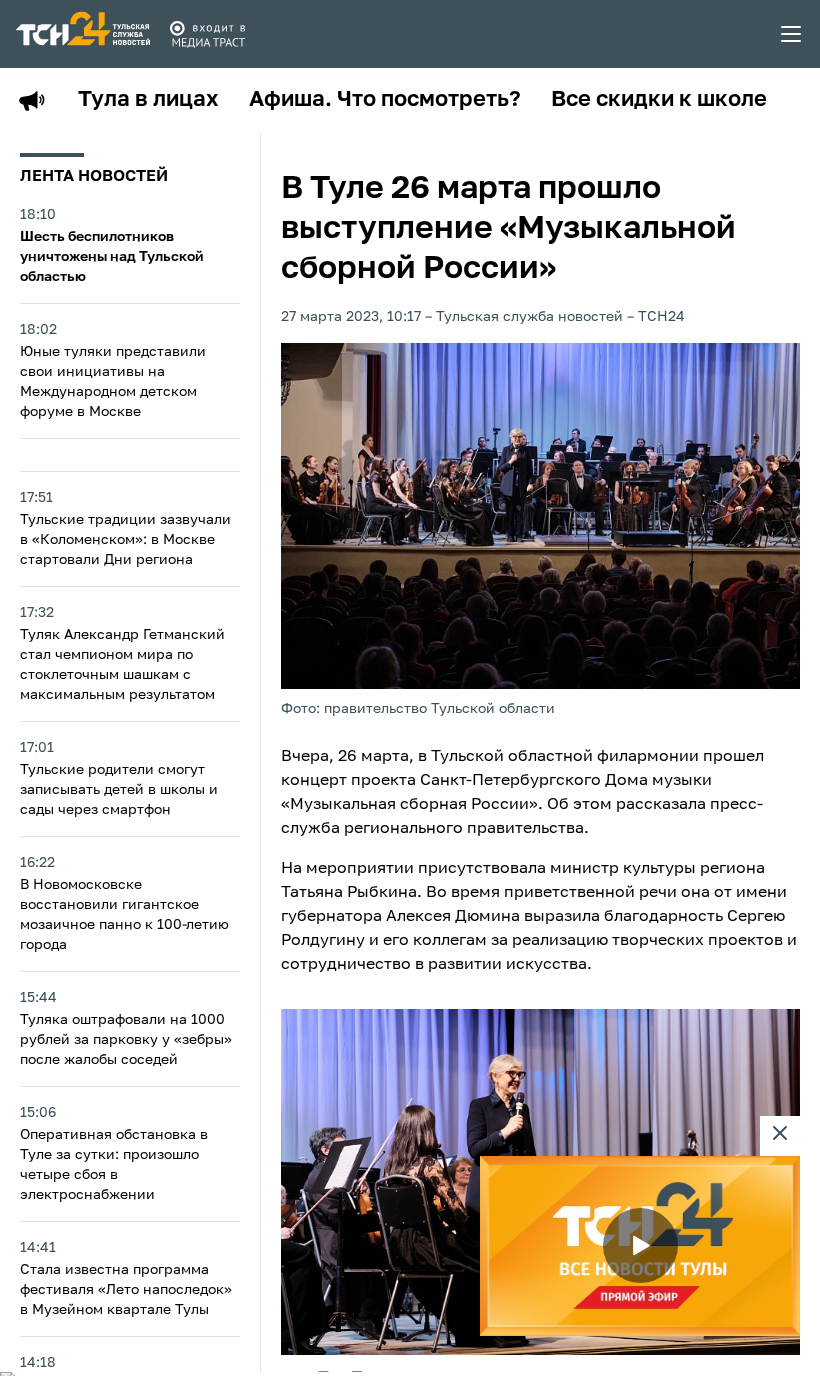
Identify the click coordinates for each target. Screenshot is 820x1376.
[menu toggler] (792, 34)
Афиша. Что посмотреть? (385, 100)
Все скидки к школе (659, 100)
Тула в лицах (148, 100)
